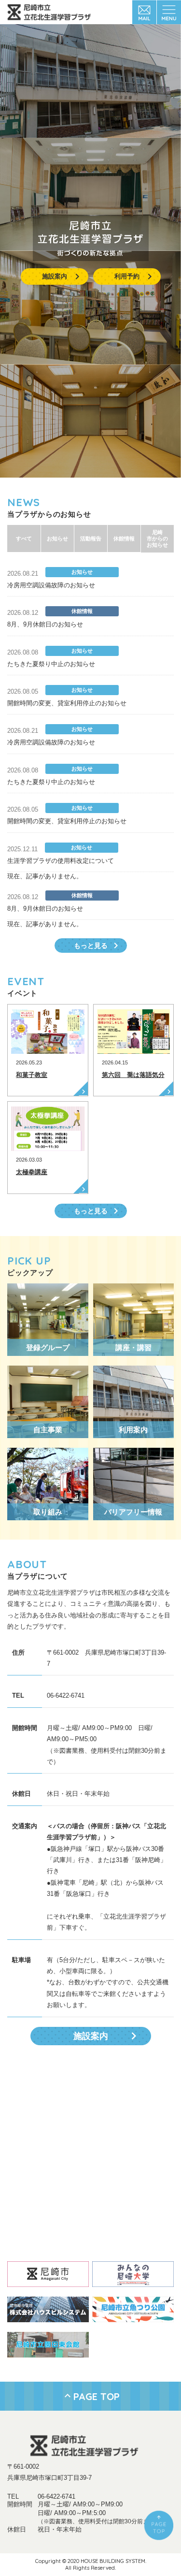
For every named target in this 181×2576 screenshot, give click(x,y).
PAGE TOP (97, 2396)
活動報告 (91, 538)
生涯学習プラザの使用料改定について (61, 861)
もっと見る (91, 946)
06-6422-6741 (56, 2496)
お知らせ (57, 538)
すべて (24, 538)
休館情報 (124, 538)
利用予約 (127, 276)
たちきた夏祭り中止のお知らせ (51, 664)
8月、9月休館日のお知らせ (45, 624)
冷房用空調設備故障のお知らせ (51, 585)
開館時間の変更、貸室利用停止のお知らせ (67, 703)
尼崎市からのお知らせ (157, 538)
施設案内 (55, 276)
